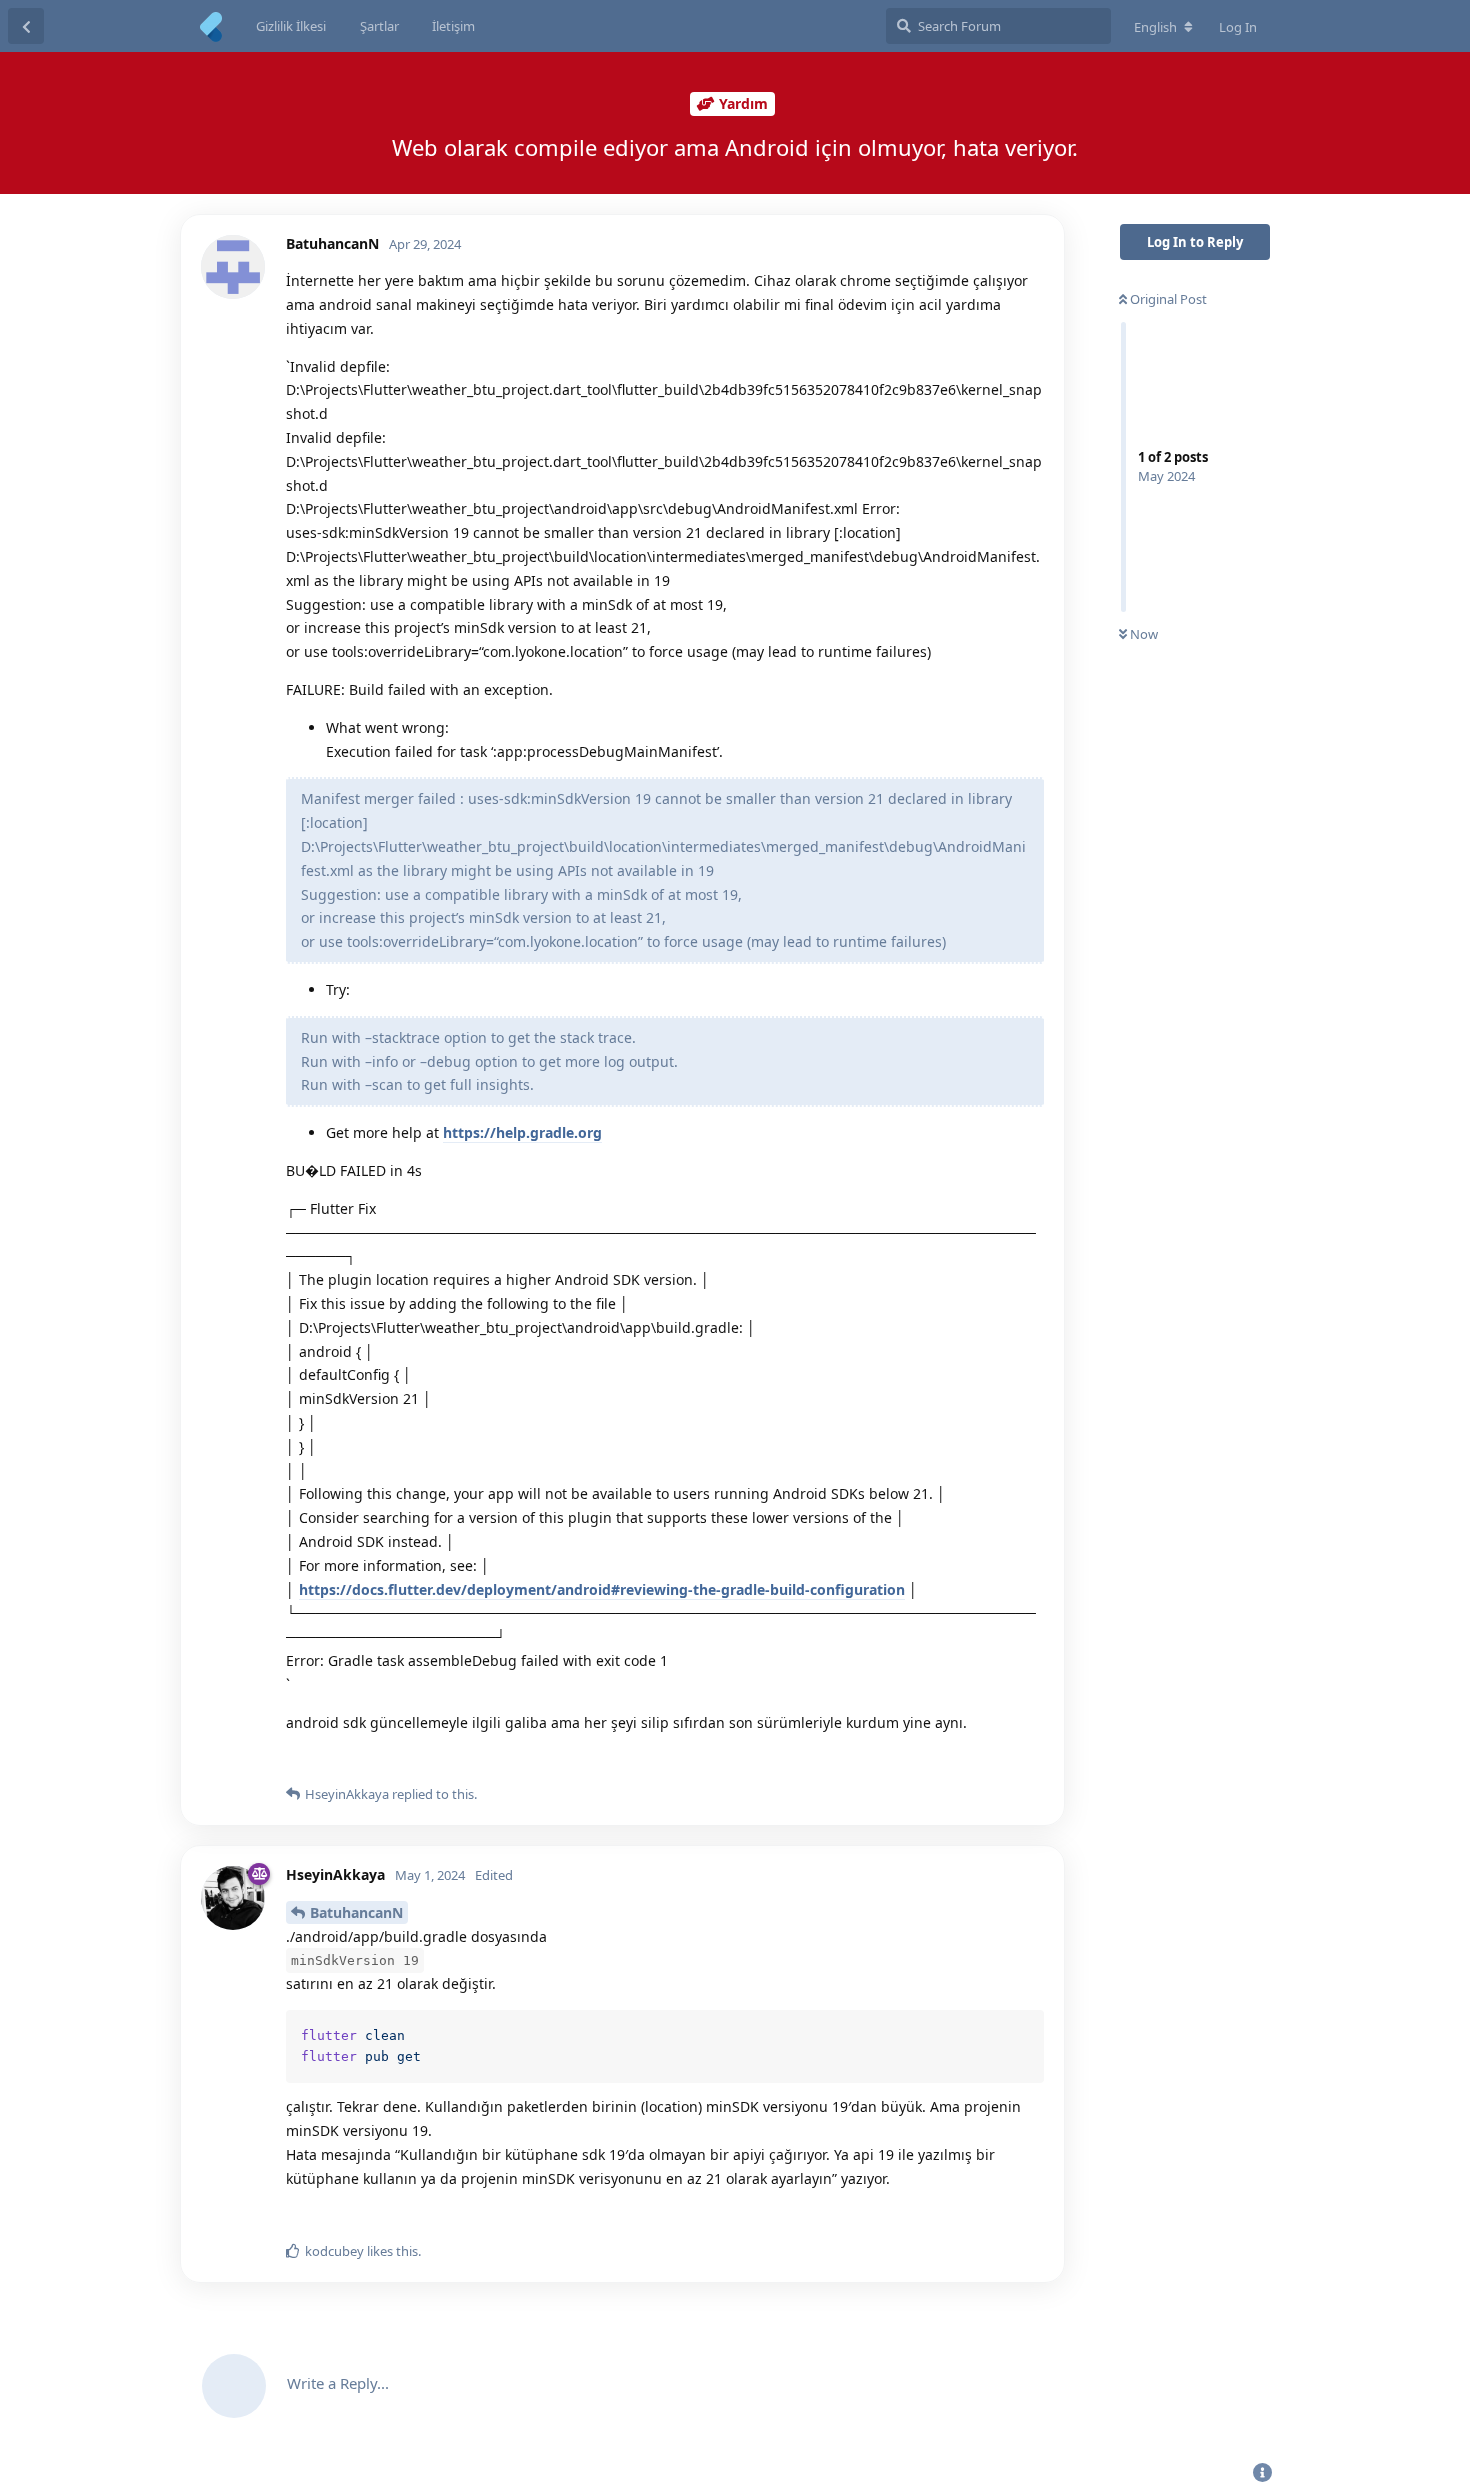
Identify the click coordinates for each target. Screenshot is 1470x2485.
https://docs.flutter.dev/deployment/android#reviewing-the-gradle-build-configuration (602, 1589)
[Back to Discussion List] (26, 26)
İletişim (453, 26)
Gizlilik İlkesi (291, 26)
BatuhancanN (356, 1912)
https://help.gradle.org (522, 1132)
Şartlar (379, 26)
